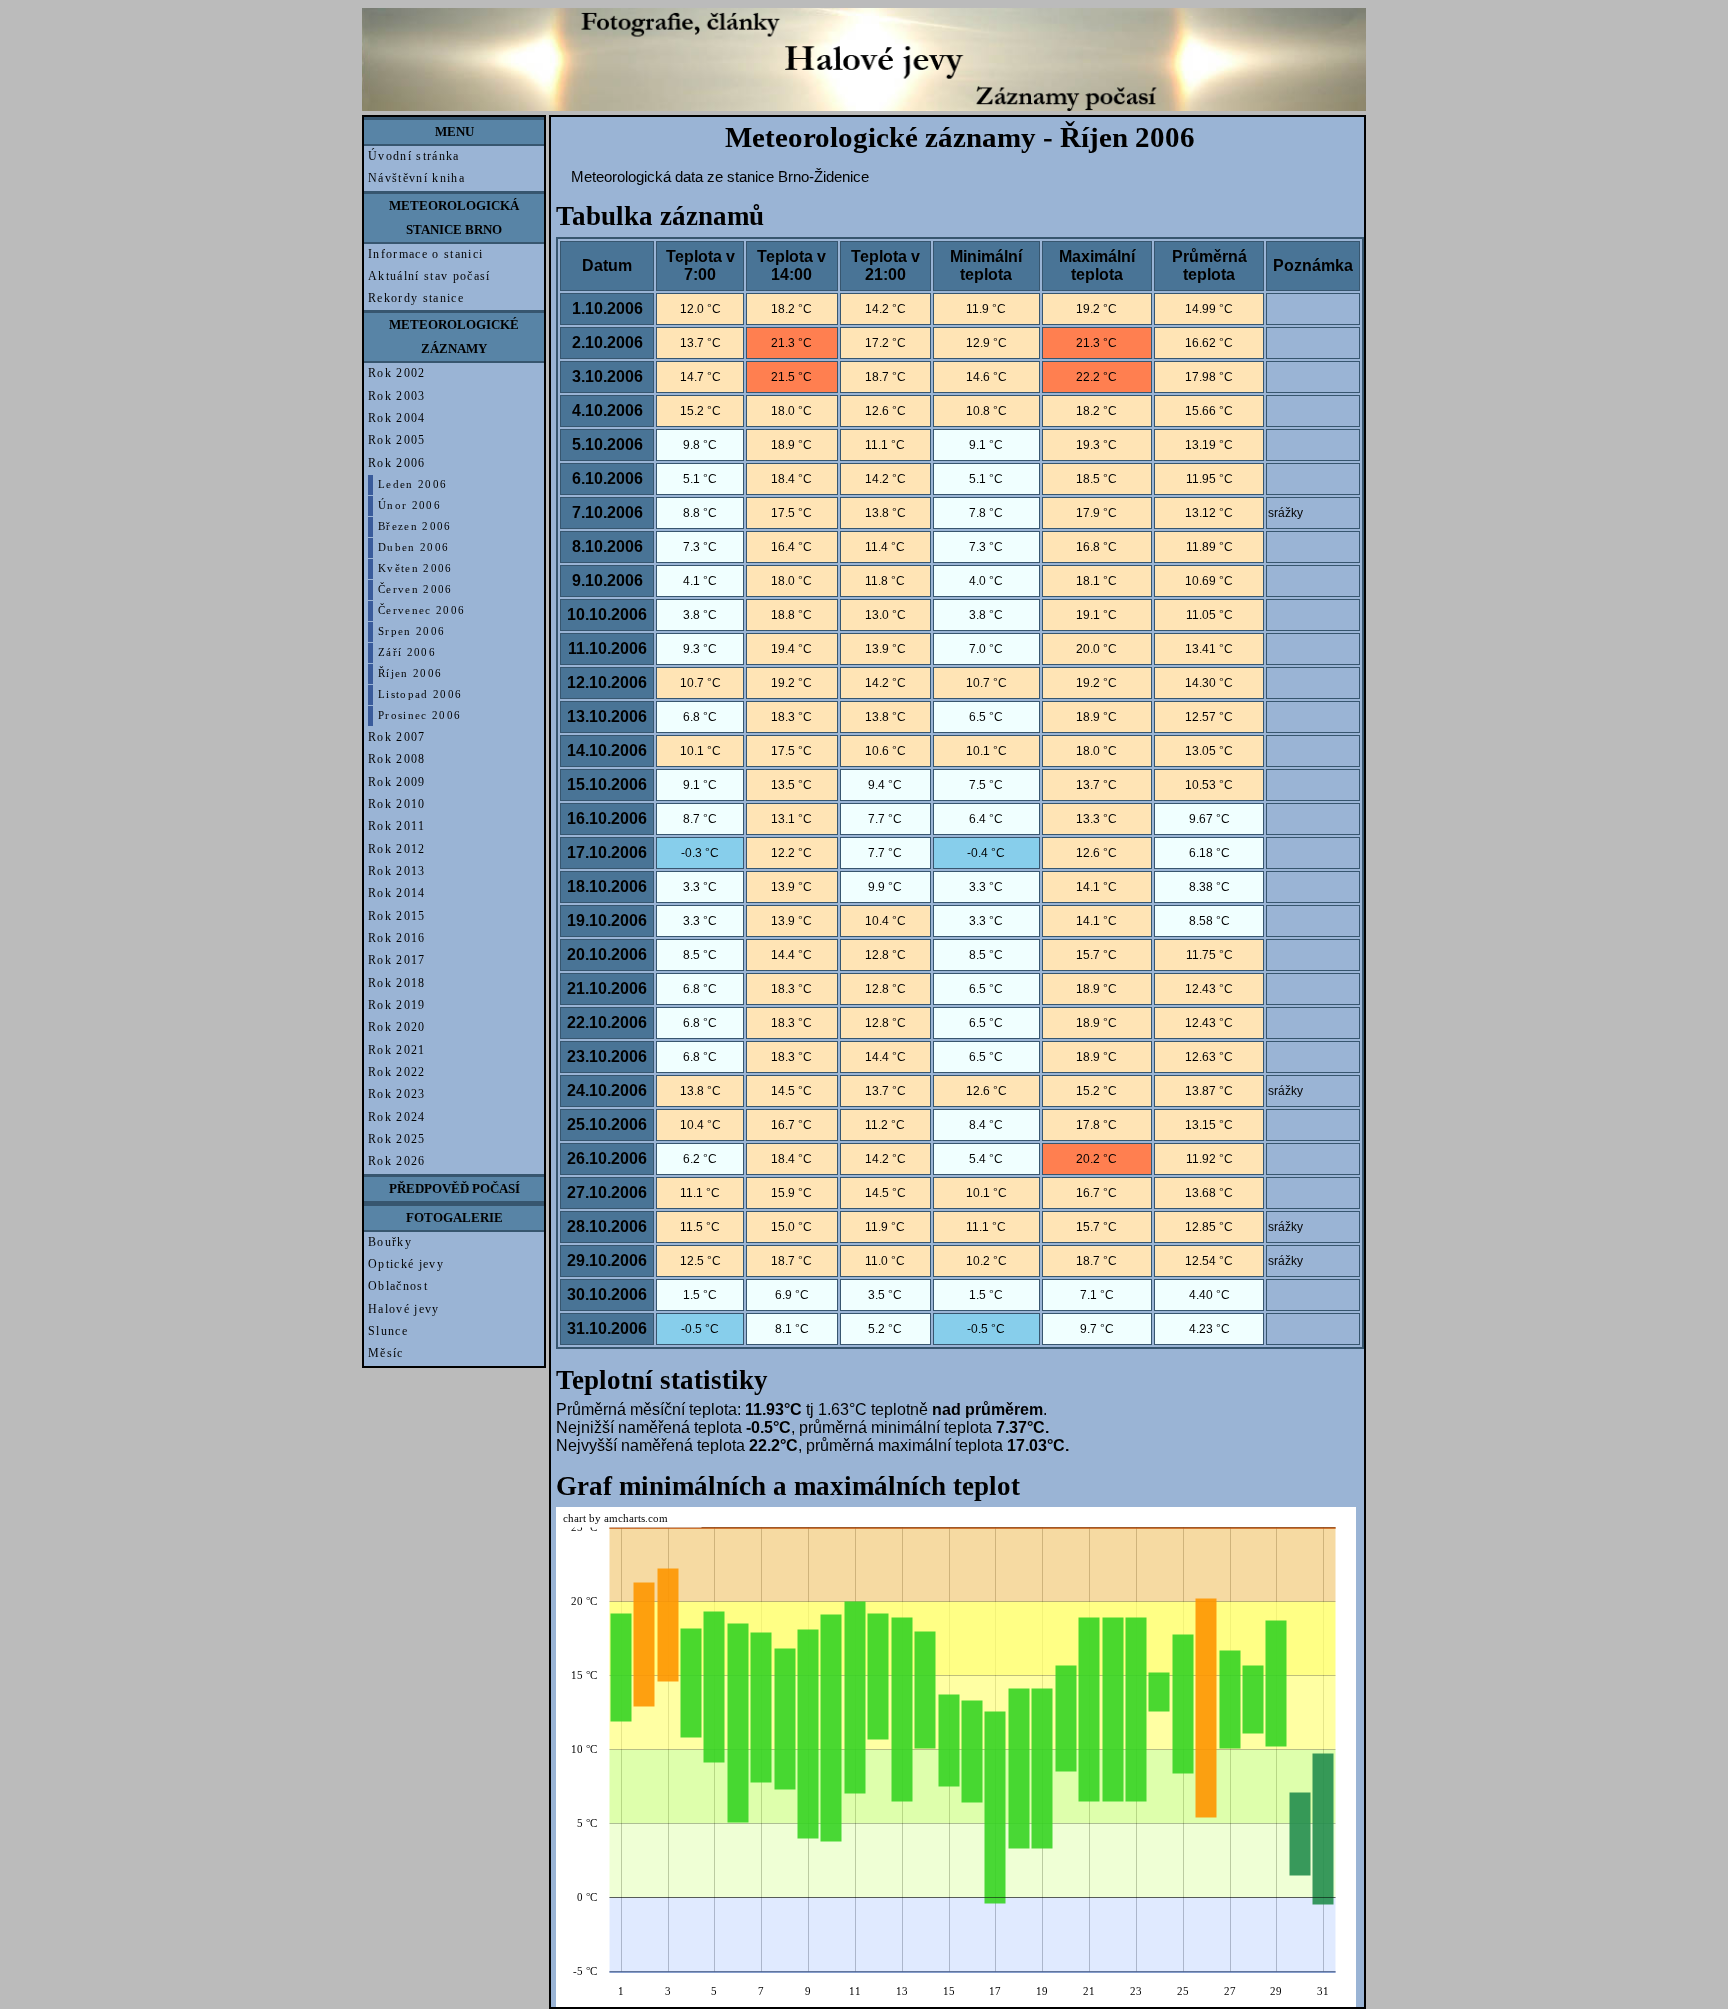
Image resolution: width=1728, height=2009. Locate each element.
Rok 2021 (397, 1050)
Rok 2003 (397, 396)
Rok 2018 (397, 983)
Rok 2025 (397, 1139)
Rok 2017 (397, 960)
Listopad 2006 (420, 694)
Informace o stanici (425, 254)
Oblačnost (398, 1286)
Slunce (388, 1331)
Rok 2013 (397, 871)
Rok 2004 (397, 418)
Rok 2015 (397, 916)
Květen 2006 (415, 568)
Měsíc (386, 1353)
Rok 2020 (397, 1027)
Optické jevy (406, 1264)
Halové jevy (404, 1309)
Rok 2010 (397, 804)
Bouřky (390, 1242)
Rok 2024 (397, 1117)
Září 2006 (407, 652)
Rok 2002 (397, 373)
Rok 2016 (397, 938)
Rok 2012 (397, 849)
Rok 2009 (397, 782)
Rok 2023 (397, 1094)
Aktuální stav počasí (429, 276)
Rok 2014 (397, 893)
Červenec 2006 (421, 610)
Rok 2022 (397, 1072)
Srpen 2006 (411, 631)
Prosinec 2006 (419, 715)
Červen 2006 (415, 589)
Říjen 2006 (410, 673)
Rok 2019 (397, 1005)
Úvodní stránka (414, 156)
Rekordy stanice (416, 298)
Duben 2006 (413, 547)
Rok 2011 (397, 826)
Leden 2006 (412, 484)
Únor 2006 (409, 505)
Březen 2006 (415, 526)
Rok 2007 (397, 737)
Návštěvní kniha (416, 178)
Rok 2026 (397, 1161)
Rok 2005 (397, 440)
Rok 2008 (397, 759)
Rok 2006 (397, 463)
